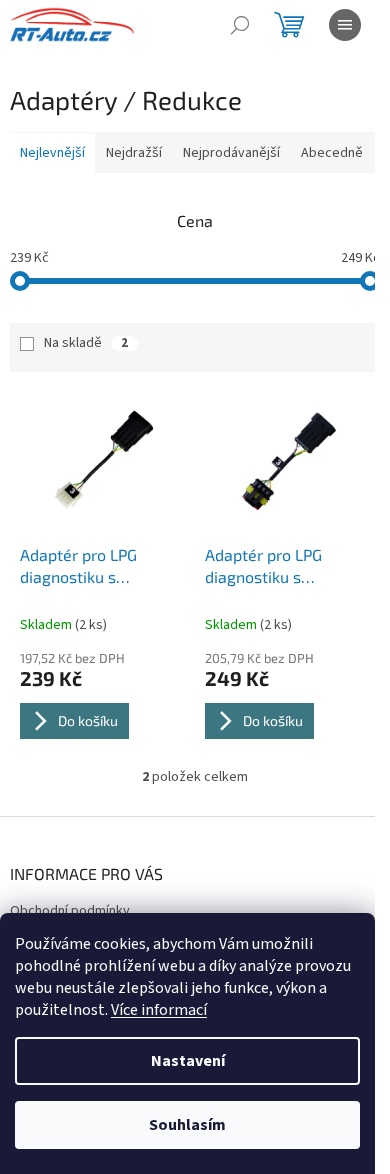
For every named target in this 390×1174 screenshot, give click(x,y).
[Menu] (345, 25)
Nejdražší (134, 153)
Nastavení (188, 1061)
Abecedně (332, 153)
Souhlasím (187, 1125)
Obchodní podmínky (70, 911)
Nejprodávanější (231, 153)
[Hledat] (240, 25)
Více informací (159, 1010)
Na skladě (86, 343)
